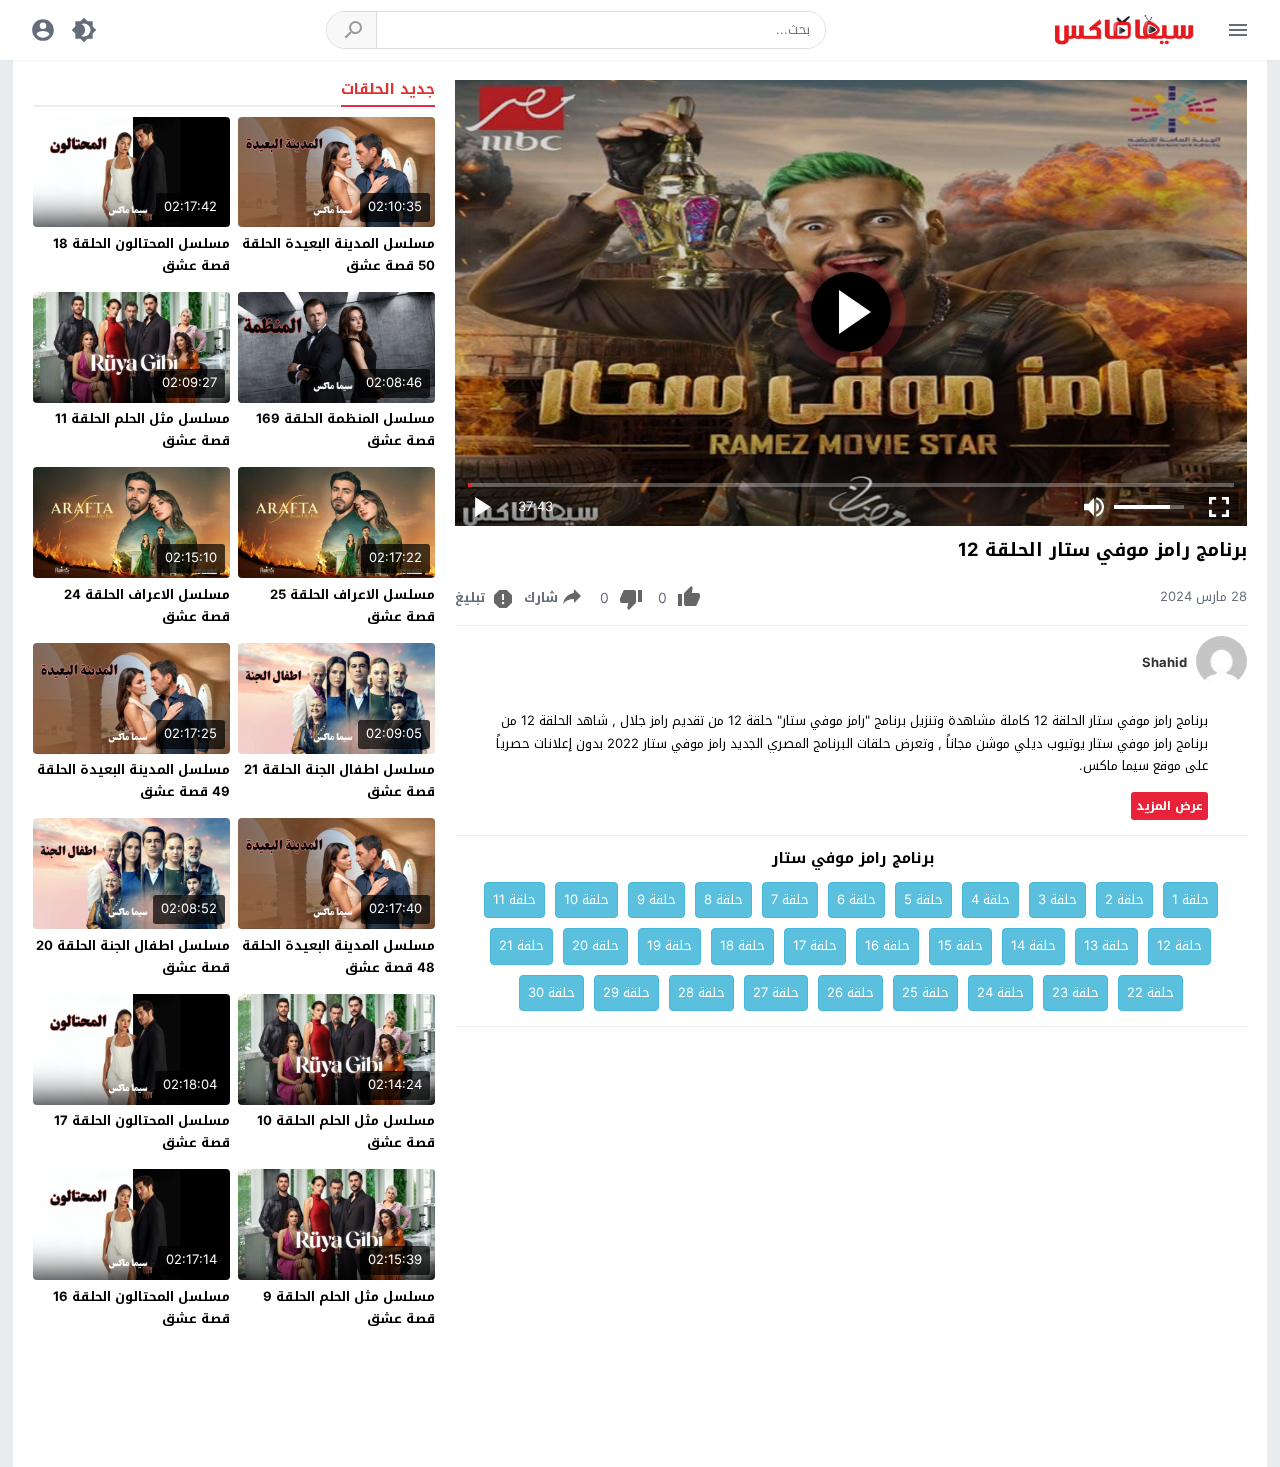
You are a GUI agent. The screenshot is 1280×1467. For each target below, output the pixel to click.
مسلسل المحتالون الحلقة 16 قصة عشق (141, 1307)
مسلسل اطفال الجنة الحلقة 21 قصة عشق (339, 780)
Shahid (1164, 663)
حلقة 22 (1150, 992)
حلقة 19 (669, 945)
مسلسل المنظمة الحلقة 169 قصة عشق (345, 429)
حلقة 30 (551, 992)
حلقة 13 (1106, 945)
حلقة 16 (887, 945)
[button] (352, 30)
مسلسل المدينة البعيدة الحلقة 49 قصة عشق (133, 780)
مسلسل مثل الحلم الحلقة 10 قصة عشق (346, 1131)
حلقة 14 (1033, 945)
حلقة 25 (925, 992)
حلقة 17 (815, 945)
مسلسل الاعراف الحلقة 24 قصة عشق (147, 605)
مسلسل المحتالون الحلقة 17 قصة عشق (142, 1131)
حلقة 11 (514, 899)
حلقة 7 (790, 899)
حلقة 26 (850, 992)
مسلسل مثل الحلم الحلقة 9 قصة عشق (349, 1307)
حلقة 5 (923, 899)
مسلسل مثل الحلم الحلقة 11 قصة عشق (142, 429)
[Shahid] (1221, 681)
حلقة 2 (1124, 899)
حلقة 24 (1000, 992)
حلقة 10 (586, 899)
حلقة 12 (1179, 945)
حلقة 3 (1057, 899)
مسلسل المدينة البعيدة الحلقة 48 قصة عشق (338, 956)
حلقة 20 (595, 945)
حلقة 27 (776, 992)
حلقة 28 (701, 992)
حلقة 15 (960, 945)
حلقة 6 (856, 899)
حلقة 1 (1190, 899)
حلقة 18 (742, 945)
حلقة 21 (521, 945)
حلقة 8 (723, 899)
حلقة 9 (656, 899)
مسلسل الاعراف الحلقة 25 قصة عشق (352, 605)
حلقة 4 (990, 899)
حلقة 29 (626, 992)
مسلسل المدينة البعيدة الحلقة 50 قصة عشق (338, 254)
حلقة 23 (1075, 992)
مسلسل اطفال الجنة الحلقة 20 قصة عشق (133, 956)
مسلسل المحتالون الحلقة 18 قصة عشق (141, 254)
